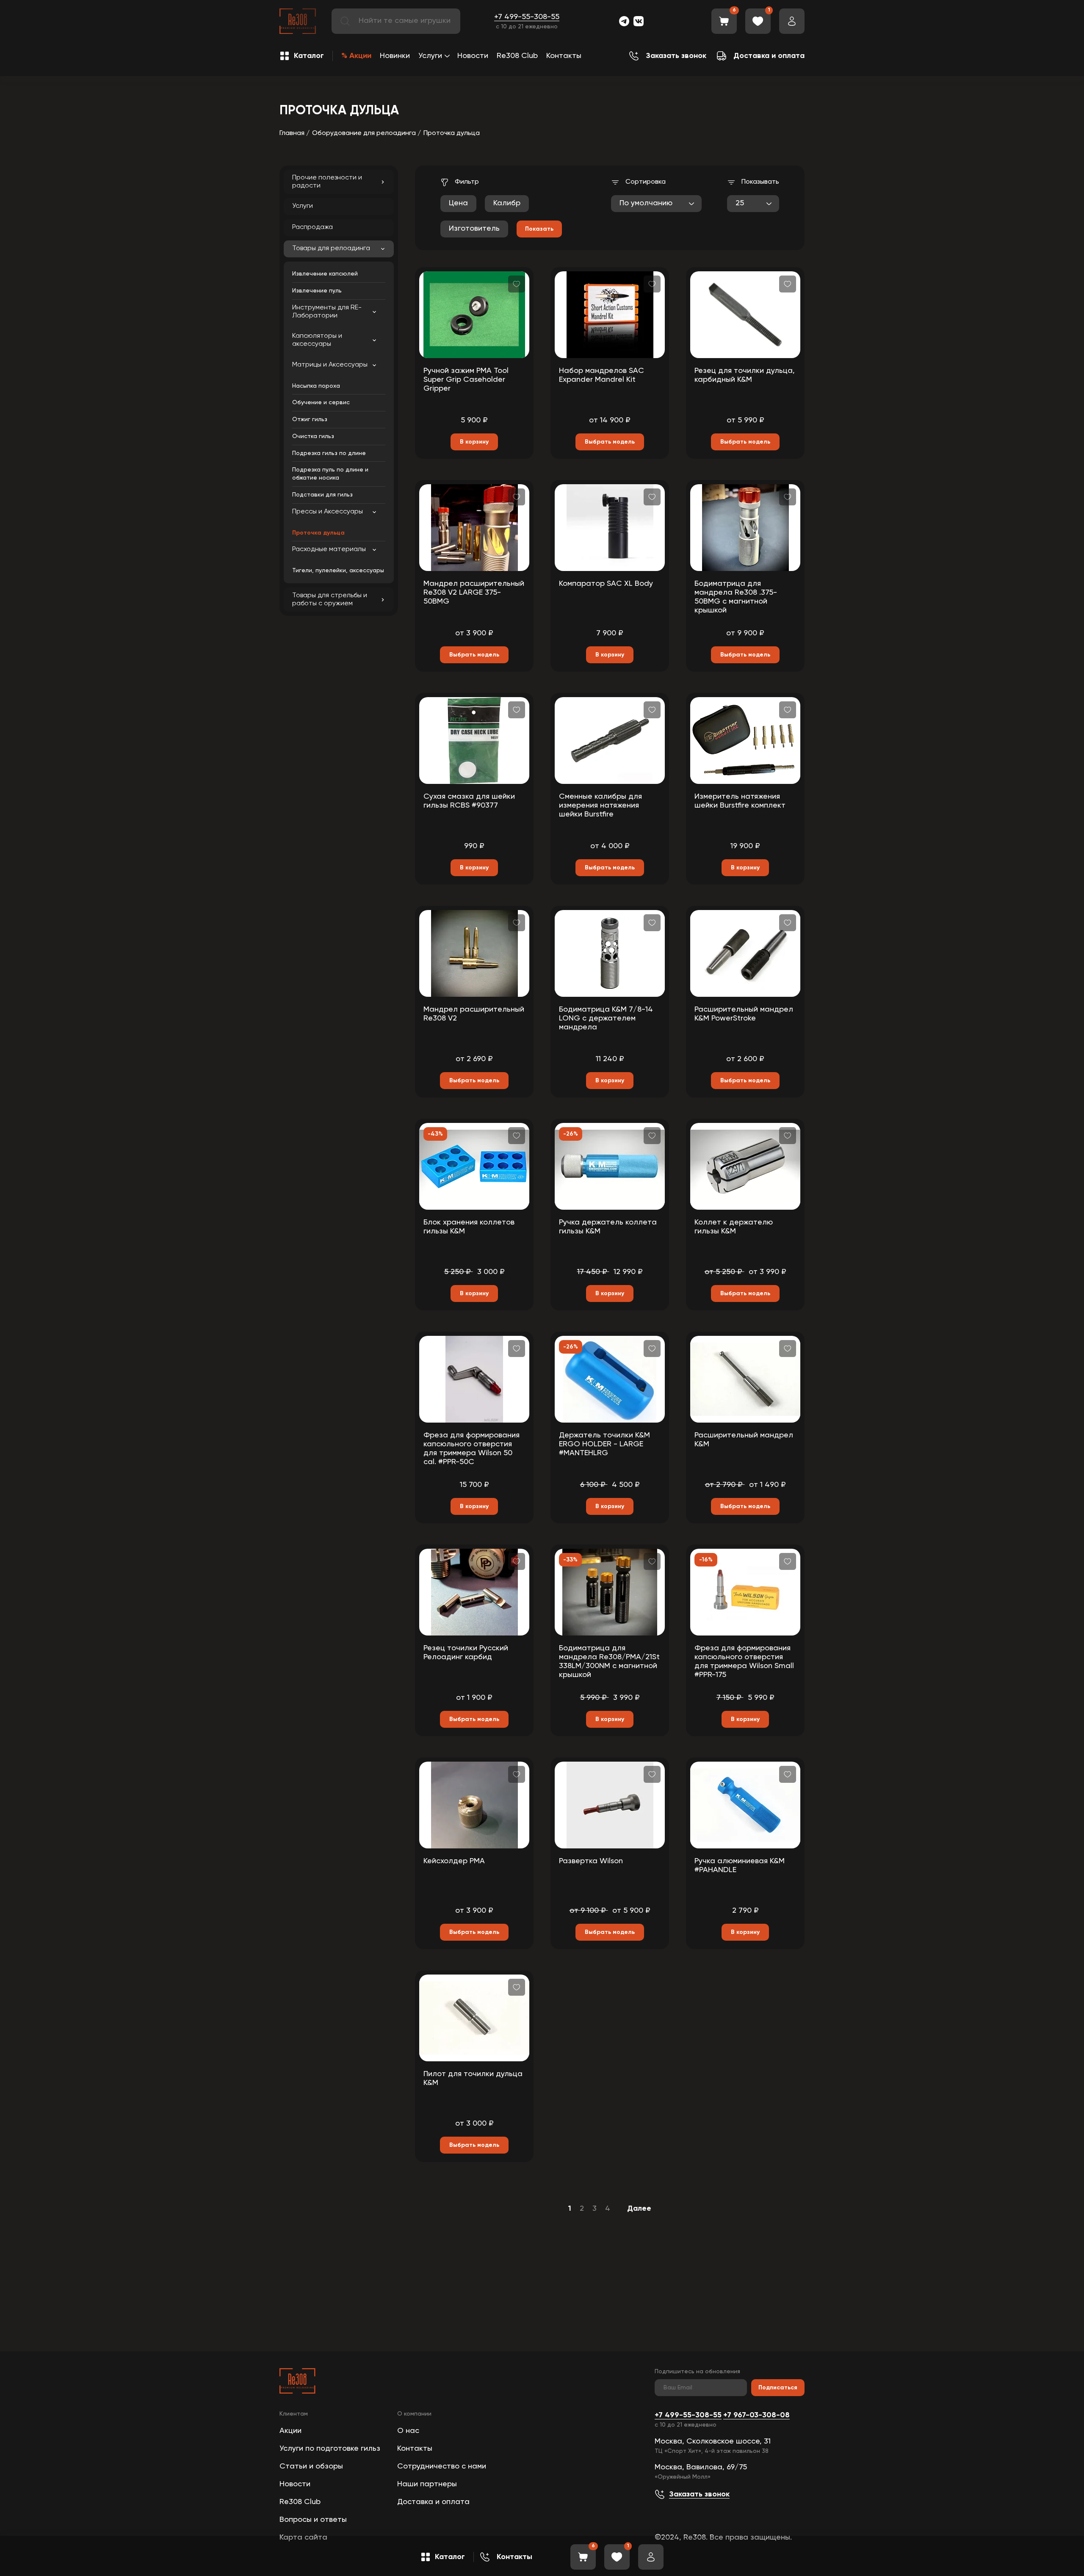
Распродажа (312, 227)
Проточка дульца (318, 533)
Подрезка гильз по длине (329, 453)
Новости (473, 56)
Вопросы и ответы (313, 2520)
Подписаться (778, 2388)
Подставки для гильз (322, 495)
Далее (639, 2209)
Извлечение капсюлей (325, 274)
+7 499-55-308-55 (527, 17)
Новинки (395, 56)
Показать (539, 229)
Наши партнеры (427, 2484)
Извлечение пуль (317, 291)
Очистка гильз (313, 436)
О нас (408, 2431)
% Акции (356, 56)
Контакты (564, 56)
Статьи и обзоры (311, 2466)
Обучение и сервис (321, 403)
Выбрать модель (610, 442)
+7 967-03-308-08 (756, 2415)
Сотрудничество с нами (442, 2466)
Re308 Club (517, 56)
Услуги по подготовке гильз (330, 2449)
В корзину (474, 442)
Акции (290, 2431)
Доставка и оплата (433, 2502)
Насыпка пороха (316, 386)
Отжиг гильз (310, 419)
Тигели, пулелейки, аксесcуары (338, 571)
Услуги (430, 56)
